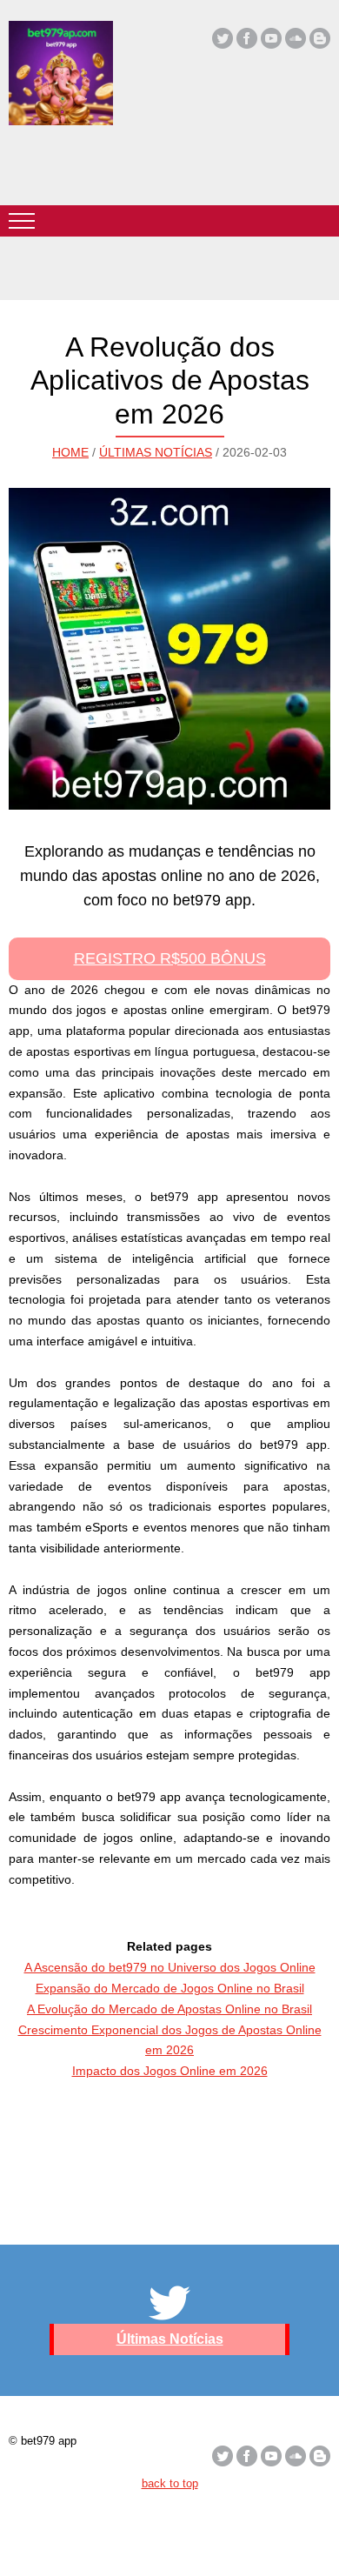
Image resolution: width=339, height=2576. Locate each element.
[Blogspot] (320, 38)
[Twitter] (223, 38)
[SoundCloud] (296, 38)
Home (70, 452)
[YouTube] (271, 38)
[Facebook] (247, 38)
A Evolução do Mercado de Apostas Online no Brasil (169, 2009)
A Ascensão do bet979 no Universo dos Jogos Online (170, 1967)
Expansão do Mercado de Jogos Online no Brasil (170, 1988)
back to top (170, 2483)
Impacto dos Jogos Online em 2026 (170, 2071)
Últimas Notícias (156, 452)
